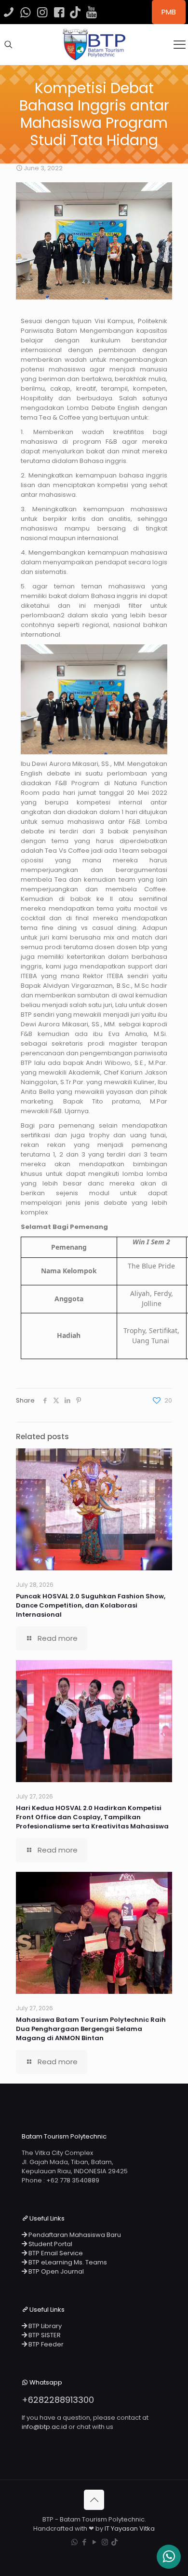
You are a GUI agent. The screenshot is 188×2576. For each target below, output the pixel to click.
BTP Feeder (45, 2344)
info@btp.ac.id (44, 2427)
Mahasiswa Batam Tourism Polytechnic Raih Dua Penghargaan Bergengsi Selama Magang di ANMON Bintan (91, 2029)
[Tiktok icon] (114, 2542)
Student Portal (50, 2244)
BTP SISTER (44, 2335)
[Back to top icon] (94, 2500)
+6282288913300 (58, 2400)
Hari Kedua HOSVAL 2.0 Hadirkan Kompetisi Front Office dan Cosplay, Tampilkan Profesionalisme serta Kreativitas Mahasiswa (92, 1817)
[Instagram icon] (105, 2542)
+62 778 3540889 (73, 2180)
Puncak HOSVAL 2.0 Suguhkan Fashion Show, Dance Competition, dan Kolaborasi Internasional (91, 1605)
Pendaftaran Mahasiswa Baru (74, 2235)
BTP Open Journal (55, 2271)
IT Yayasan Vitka (130, 2528)
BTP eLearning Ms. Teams (67, 2262)
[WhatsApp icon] (74, 2542)
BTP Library (44, 2326)
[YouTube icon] (95, 2542)
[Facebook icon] (85, 2542)
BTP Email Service (55, 2253)
